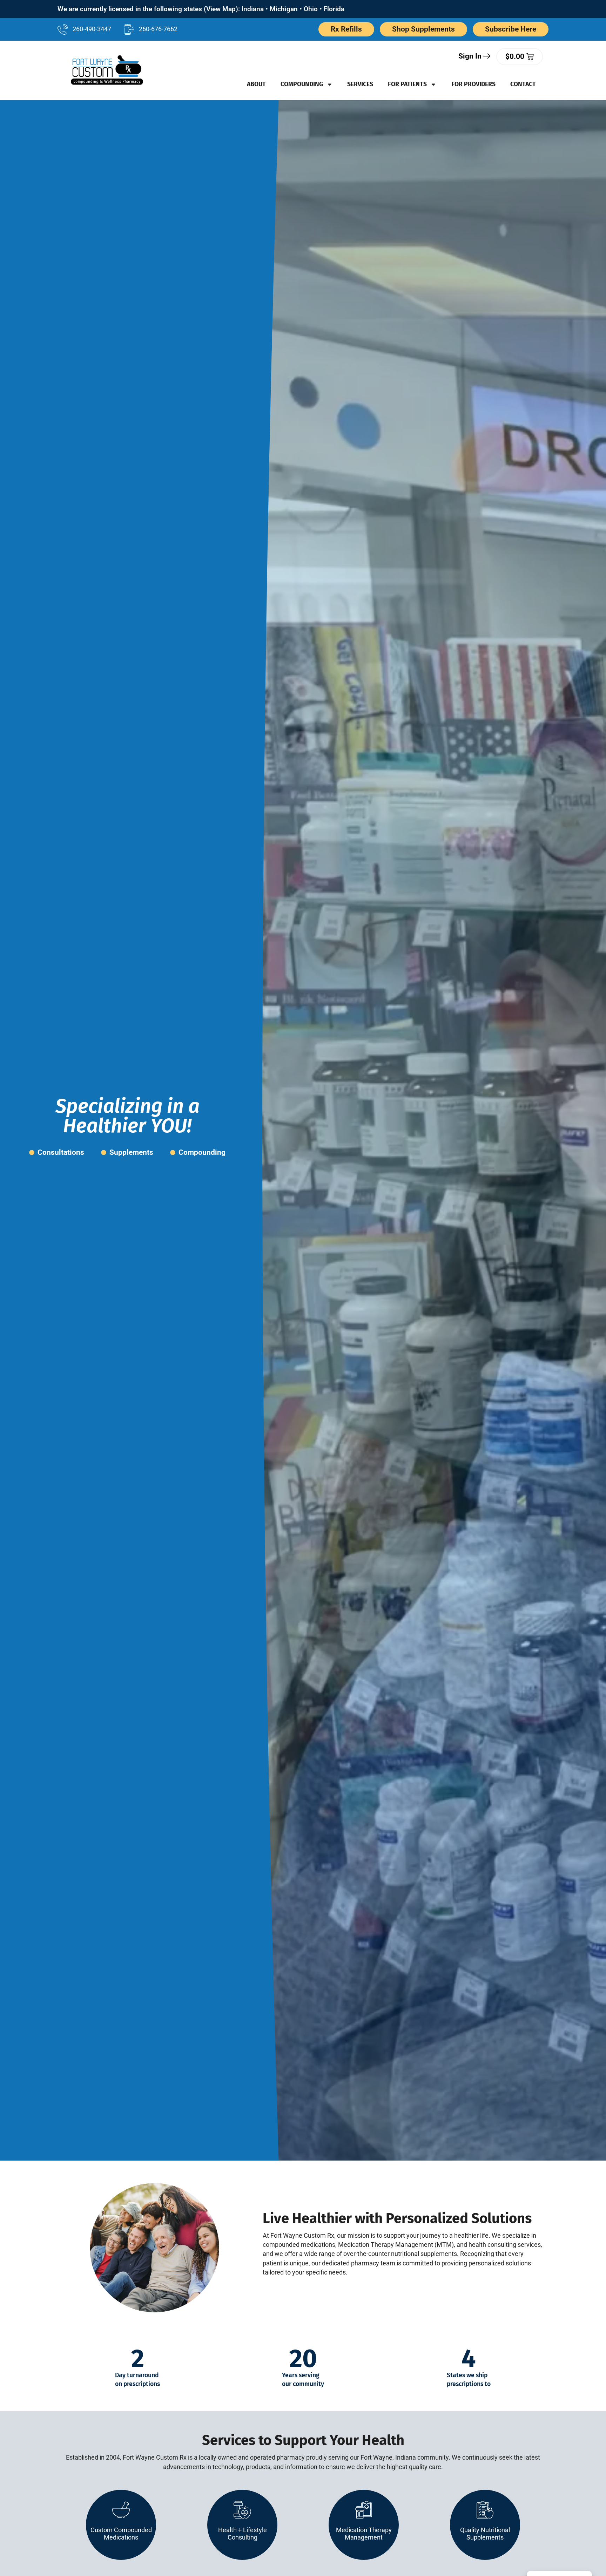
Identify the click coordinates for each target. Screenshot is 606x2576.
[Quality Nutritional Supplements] (485, 2510)
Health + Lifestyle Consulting (243, 2534)
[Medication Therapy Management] (364, 2510)
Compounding (302, 84)
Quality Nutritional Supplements (485, 2534)
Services (360, 84)
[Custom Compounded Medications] (121, 2510)
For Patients (407, 84)
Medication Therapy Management (364, 2534)
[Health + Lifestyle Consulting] (242, 2510)
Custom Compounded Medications (121, 2534)
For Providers (473, 84)
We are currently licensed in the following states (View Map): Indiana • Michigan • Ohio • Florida (201, 9)
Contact (523, 84)
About (256, 84)
